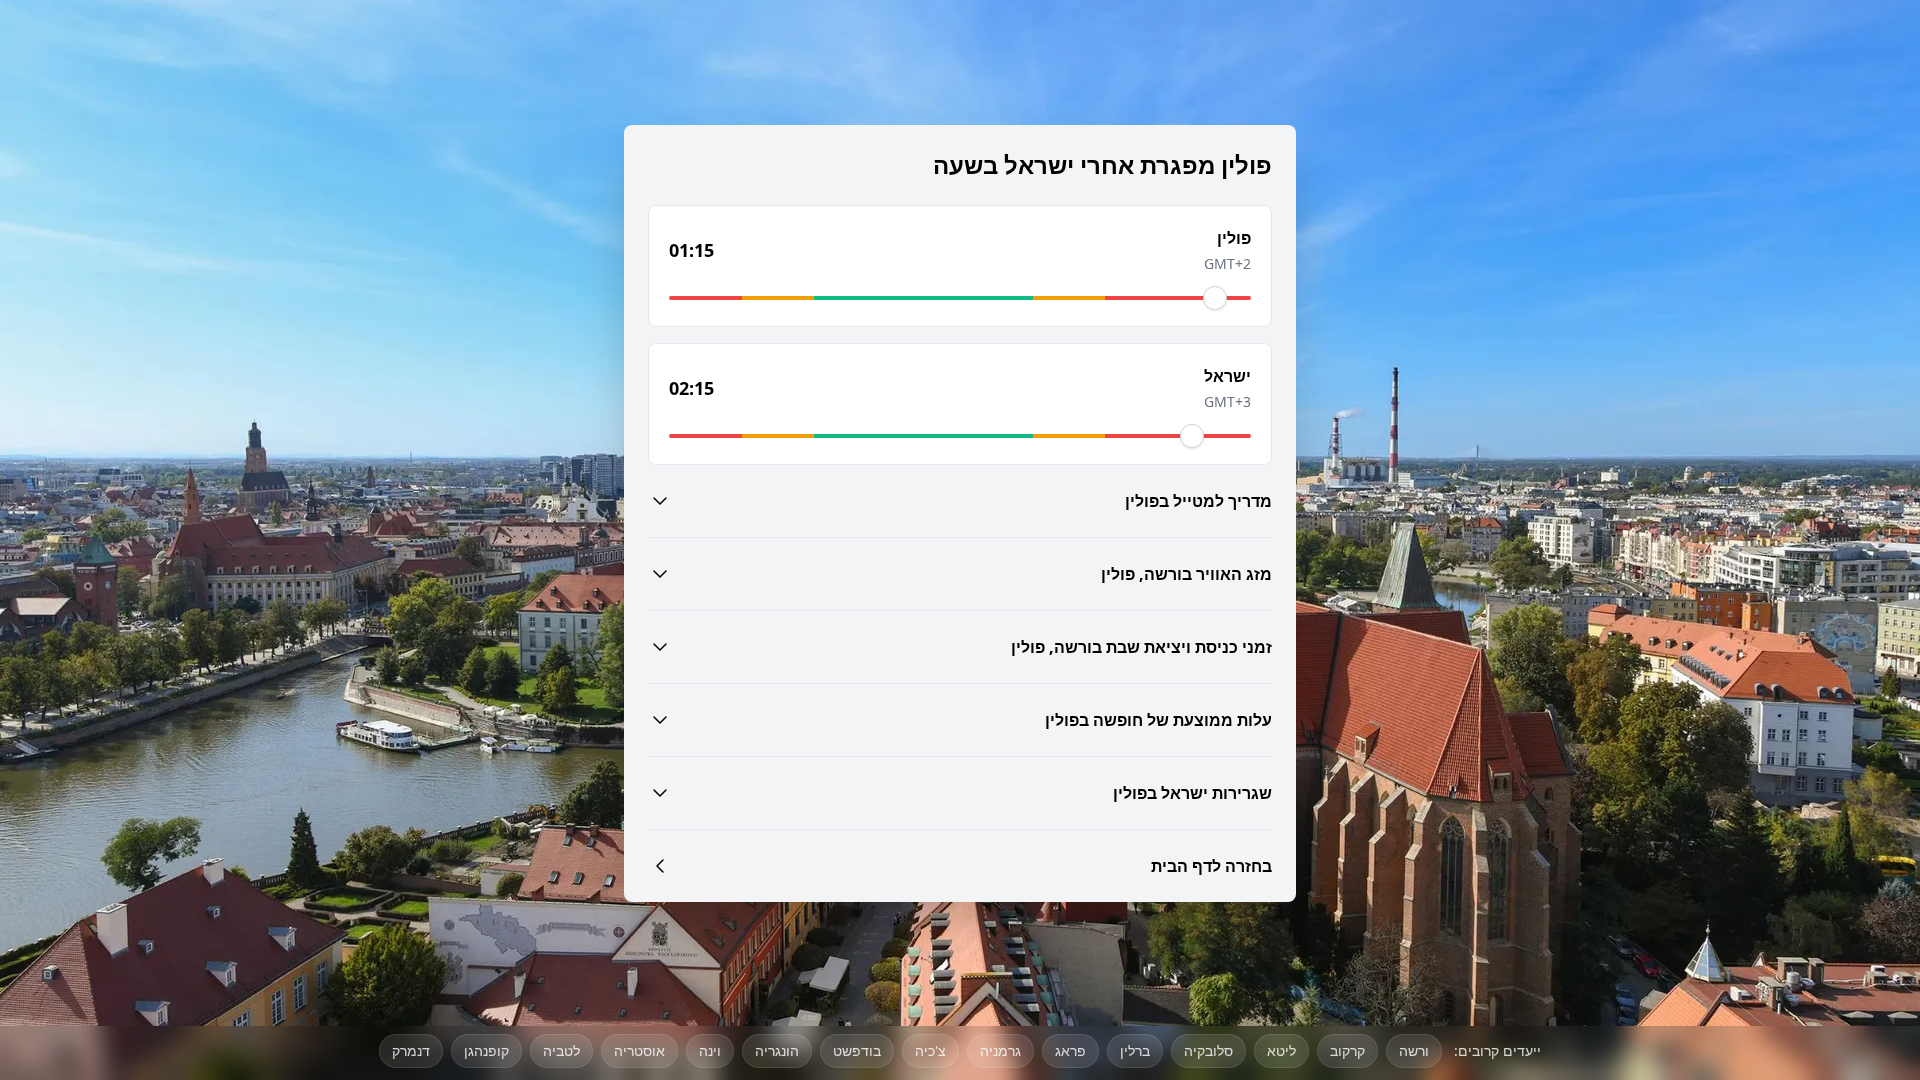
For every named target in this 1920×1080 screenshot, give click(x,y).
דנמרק (411, 1050)
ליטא (1281, 1050)
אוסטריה (639, 1050)
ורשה (1414, 1050)
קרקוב (1347, 1050)
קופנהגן (486, 1050)
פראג (1070, 1050)
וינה (710, 1050)
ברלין (1135, 1050)
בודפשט (857, 1050)
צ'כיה (930, 1050)
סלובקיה (1208, 1050)
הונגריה (777, 1050)
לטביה (561, 1050)
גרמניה (1000, 1050)
